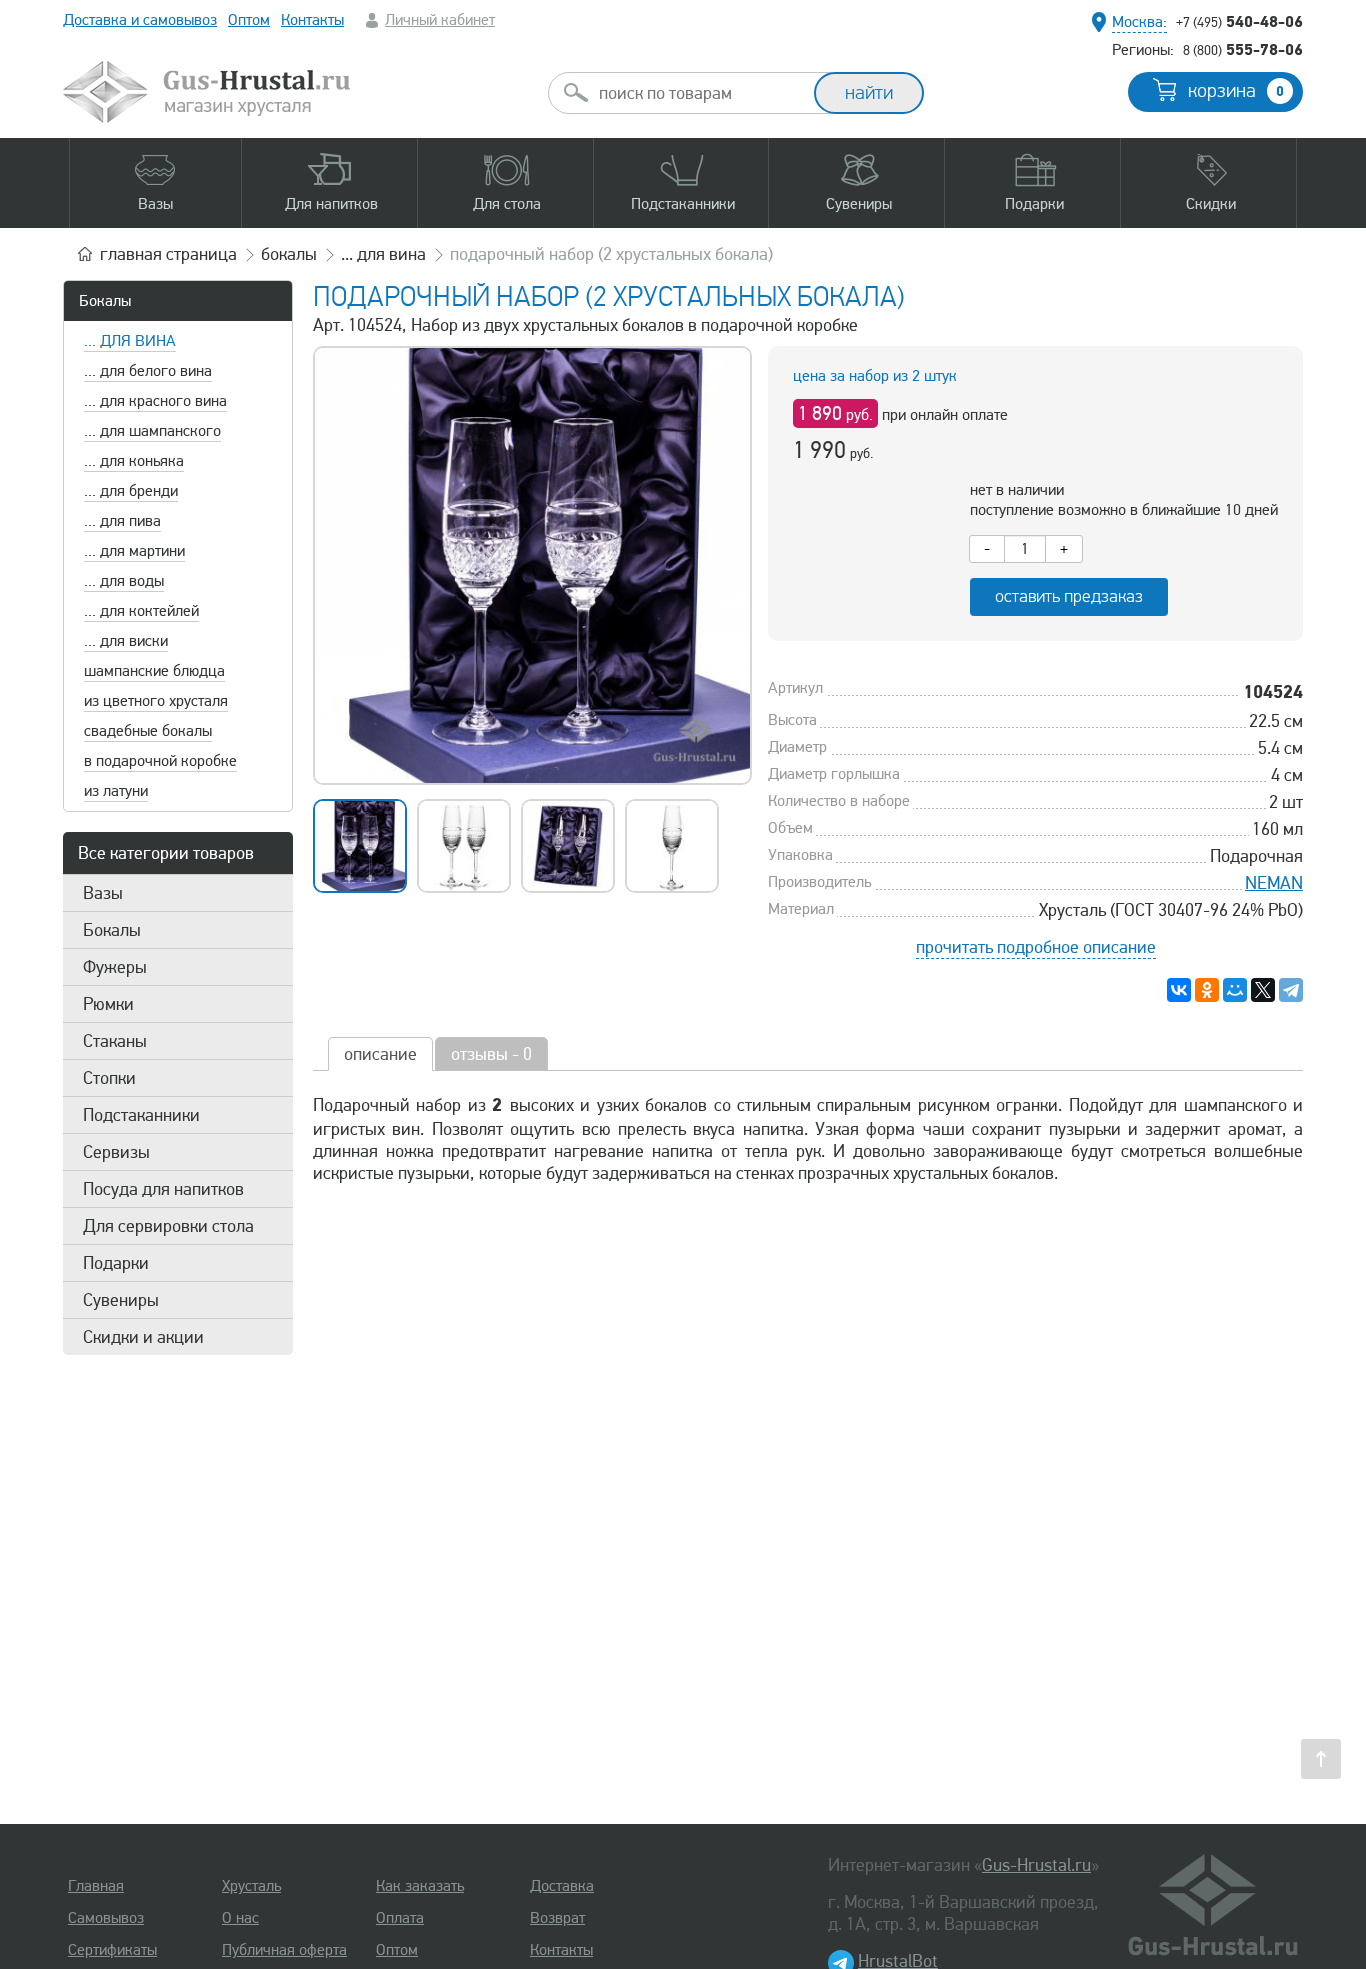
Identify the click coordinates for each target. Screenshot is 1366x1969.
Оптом (249, 20)
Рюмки (108, 1004)
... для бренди (131, 491)
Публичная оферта (284, 1950)
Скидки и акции (143, 1337)
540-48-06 (1239, 21)
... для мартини (134, 551)
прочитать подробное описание (1036, 947)
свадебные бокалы (148, 731)
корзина (1236, 91)
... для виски (126, 641)
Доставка (562, 1886)
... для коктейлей (141, 611)
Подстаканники (141, 1115)
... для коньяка (134, 461)
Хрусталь (251, 1886)
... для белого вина (148, 371)
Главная (96, 1886)
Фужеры (115, 967)
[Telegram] (1291, 990)
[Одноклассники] (1207, 990)
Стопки (109, 1078)
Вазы (103, 893)
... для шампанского (152, 431)
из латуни (116, 791)
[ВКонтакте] (1179, 990)
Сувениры (121, 1300)
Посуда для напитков (163, 1189)
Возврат (557, 1918)
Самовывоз (106, 1918)
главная (168, 254)
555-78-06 (1243, 49)
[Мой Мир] (1235, 990)
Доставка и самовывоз (140, 20)
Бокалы (105, 301)
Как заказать (420, 1886)
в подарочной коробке (160, 761)
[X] (1263, 990)
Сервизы (116, 1152)
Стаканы (115, 1041)
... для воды (124, 581)
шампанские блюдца (154, 671)
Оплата (400, 1918)
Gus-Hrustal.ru (1036, 1865)
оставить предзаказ (1069, 596)
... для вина (130, 341)
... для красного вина (155, 401)
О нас (240, 1918)
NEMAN (1274, 883)
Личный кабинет (440, 20)
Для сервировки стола (168, 1226)
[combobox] (699, 93)
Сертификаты (112, 1950)
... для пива (122, 521)
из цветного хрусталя (156, 701)
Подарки (116, 1263)
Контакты (312, 20)
